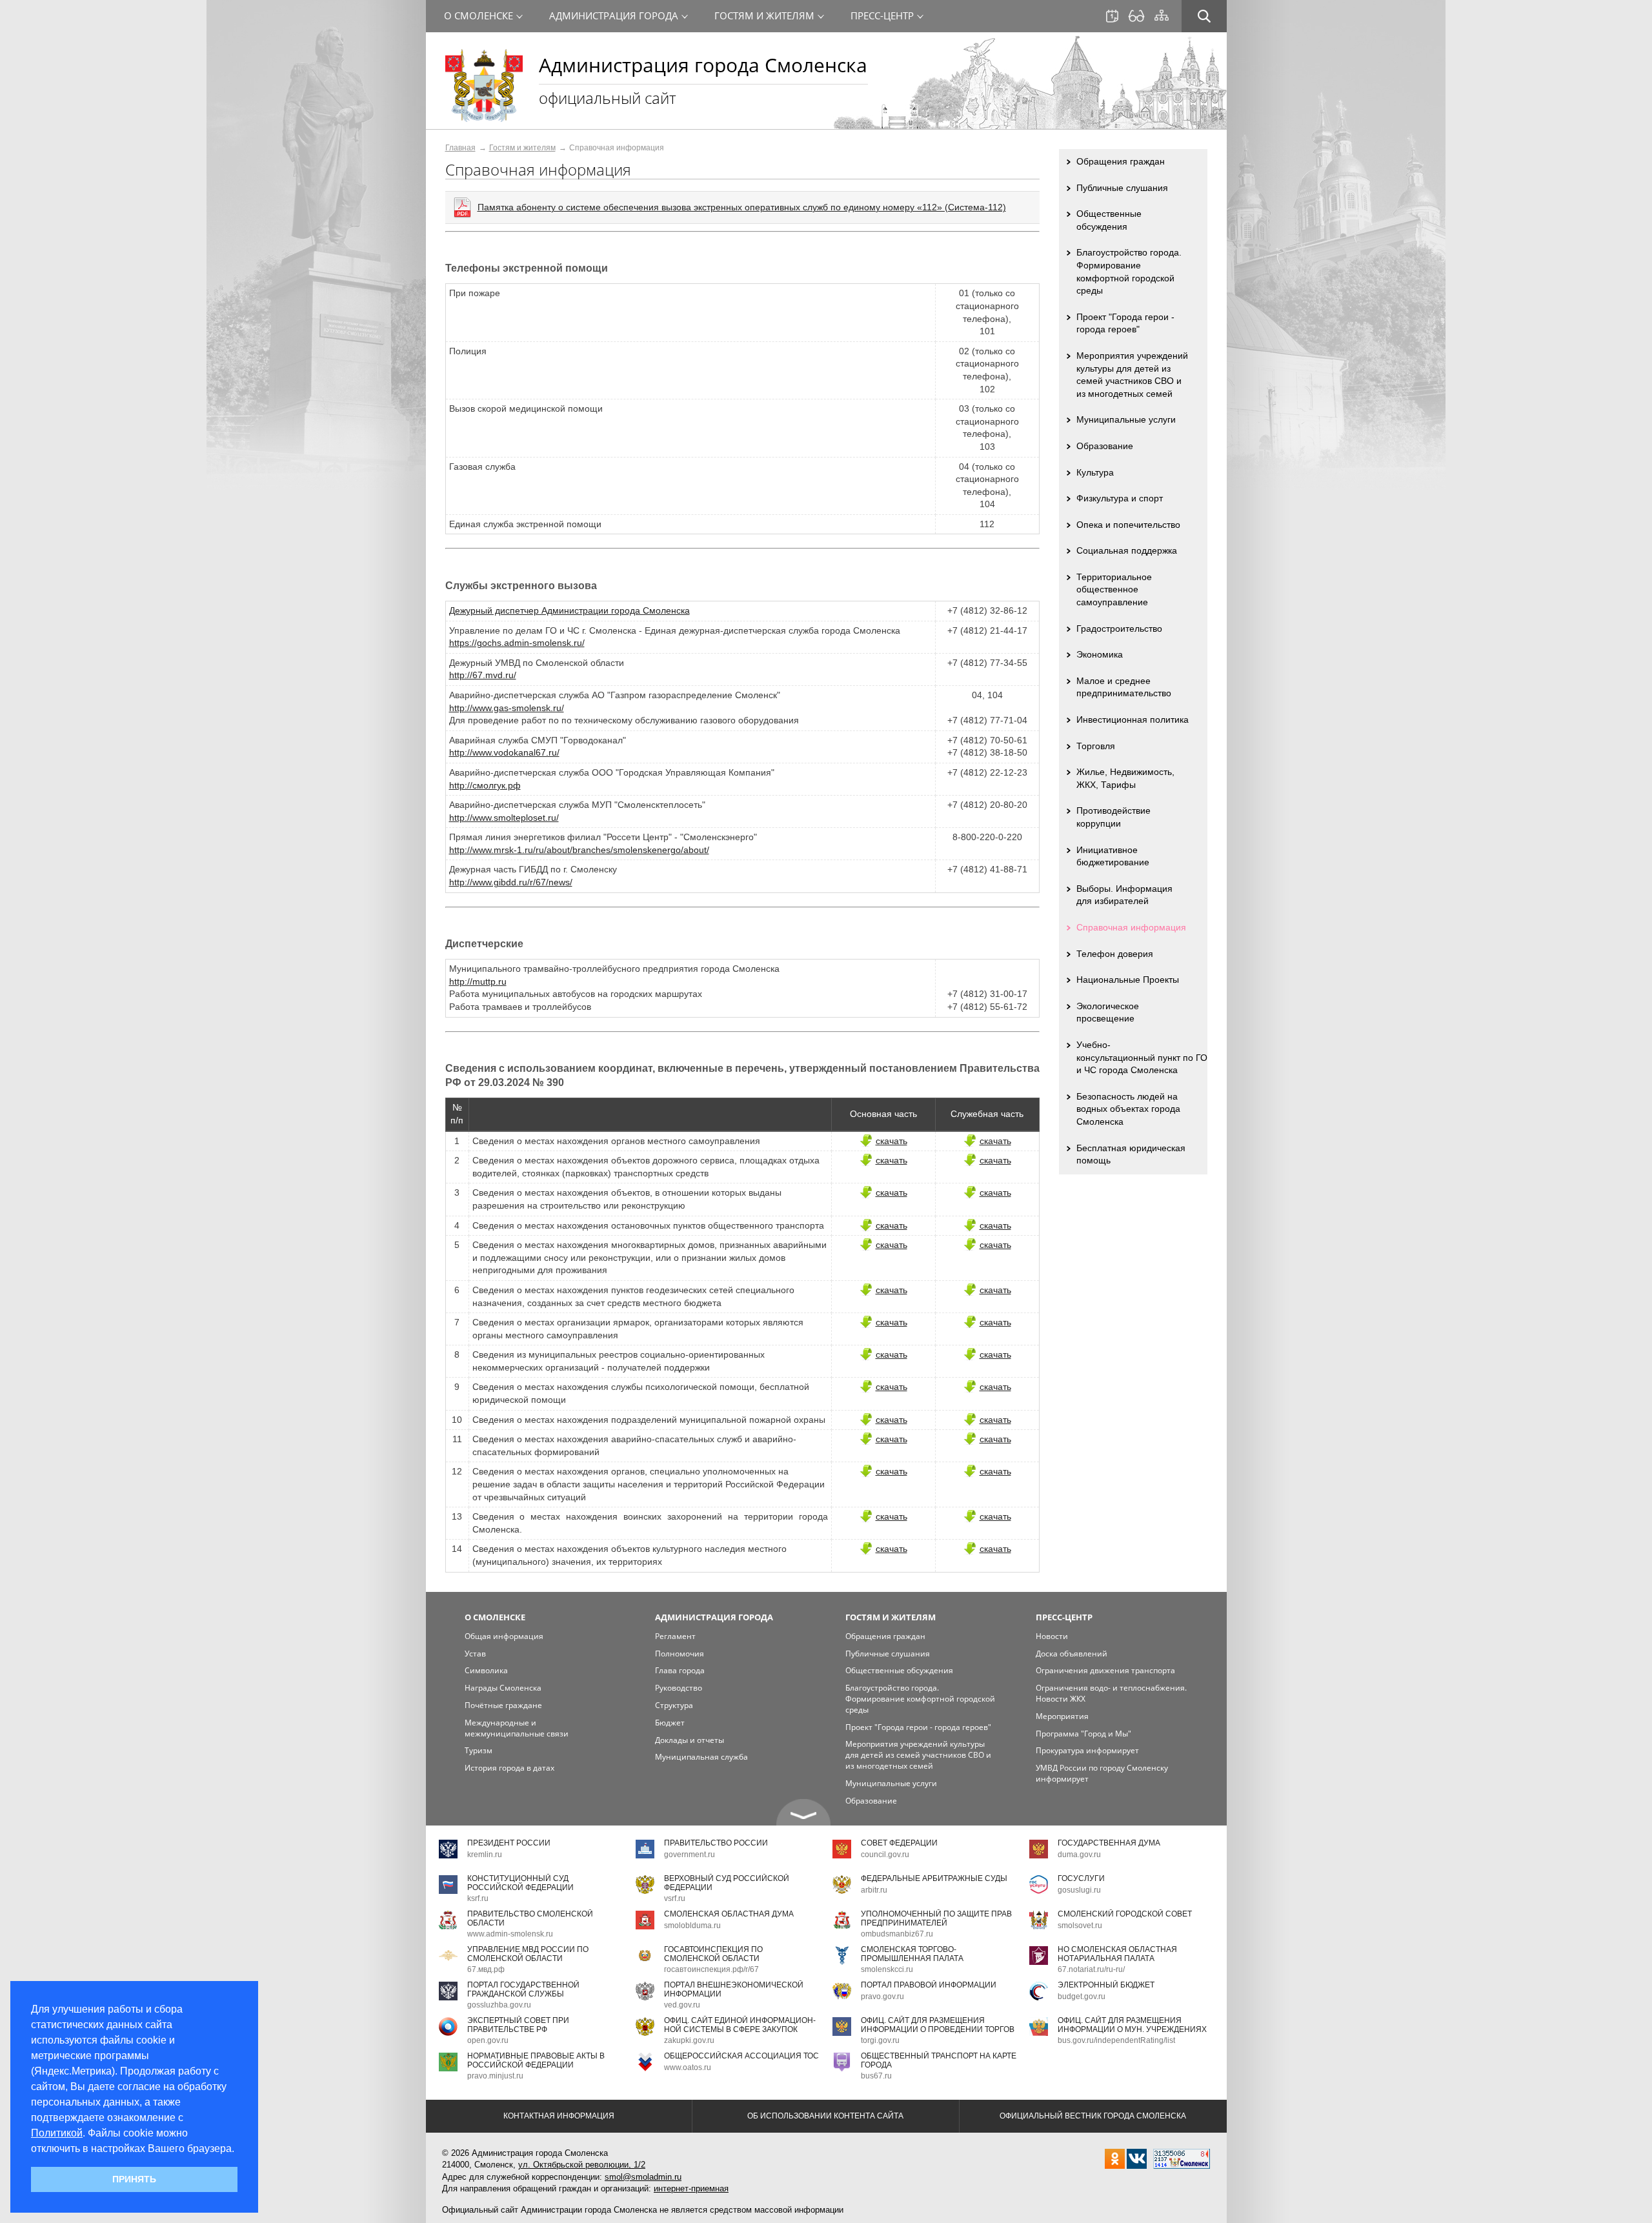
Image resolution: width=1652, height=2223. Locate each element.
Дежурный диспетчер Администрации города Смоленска (569, 610)
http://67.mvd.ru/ (483, 675)
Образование (1105, 446)
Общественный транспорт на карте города (939, 2060)
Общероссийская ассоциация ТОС (741, 2056)
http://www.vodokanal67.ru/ (504, 752)
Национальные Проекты (1128, 980)
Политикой (57, 2133)
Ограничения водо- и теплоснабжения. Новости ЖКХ (1111, 1693)
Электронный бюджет (1106, 1985)
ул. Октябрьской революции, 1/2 (582, 2165)
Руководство (679, 1688)
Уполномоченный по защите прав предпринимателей (936, 1918)
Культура (1095, 472)
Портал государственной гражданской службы (523, 1989)
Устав (475, 1654)
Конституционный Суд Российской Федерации (520, 1883)
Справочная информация (1131, 927)
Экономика (1100, 654)
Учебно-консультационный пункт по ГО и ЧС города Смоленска (1142, 1057)
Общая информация (504, 1636)
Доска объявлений (1072, 1654)
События (1112, 16)
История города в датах (509, 1768)
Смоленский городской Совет (1125, 1914)
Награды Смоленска (503, 1688)
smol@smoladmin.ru (643, 2177)
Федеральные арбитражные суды (934, 1878)
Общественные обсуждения (1109, 220)
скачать (891, 1141)
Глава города (680, 1670)
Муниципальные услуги (1126, 419)
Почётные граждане (503, 1705)
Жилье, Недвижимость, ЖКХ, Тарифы (1125, 778)
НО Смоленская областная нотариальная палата (1117, 1954)
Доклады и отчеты (690, 1740)
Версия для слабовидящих (1136, 16)
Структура (674, 1705)
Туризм (478, 1750)
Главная (460, 148)
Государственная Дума (1109, 1843)
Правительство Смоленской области (530, 1918)
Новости (1052, 1636)
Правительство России (716, 1843)
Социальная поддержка (1127, 550)
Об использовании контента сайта (825, 2116)
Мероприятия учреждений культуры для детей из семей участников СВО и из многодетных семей (1132, 375)
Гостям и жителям (522, 148)
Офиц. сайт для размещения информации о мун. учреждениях (1132, 2025)
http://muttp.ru (478, 981)
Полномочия (680, 1654)
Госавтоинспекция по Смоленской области (713, 1954)
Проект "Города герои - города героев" (1125, 323)
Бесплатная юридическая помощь (1131, 1154)
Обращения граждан (1121, 161)
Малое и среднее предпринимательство (1124, 687)
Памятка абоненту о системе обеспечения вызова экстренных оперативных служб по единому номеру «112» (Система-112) (742, 207)
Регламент (675, 1636)
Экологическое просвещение (1108, 1012)
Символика (486, 1670)
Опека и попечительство (1128, 525)
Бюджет (670, 1723)
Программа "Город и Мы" (1083, 1734)
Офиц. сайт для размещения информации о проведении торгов (938, 2025)
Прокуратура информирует (1087, 1750)
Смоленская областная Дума (729, 1914)
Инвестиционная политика (1133, 719)
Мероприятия (1062, 1716)
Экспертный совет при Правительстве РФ (518, 2025)
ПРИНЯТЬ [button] (134, 2179)
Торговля (1096, 746)
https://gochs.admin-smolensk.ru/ (517, 643)
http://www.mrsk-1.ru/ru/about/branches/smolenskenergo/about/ (579, 850)
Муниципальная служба (701, 1757)
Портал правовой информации (929, 1985)
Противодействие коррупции (1113, 817)
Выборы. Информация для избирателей (1124, 895)
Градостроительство (1119, 629)
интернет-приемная (691, 2188)
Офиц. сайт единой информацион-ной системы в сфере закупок (740, 2025)
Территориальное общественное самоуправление (1114, 589)
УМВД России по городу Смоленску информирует (1102, 1773)
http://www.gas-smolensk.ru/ (507, 708)
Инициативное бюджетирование (1113, 856)
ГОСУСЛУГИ (1081, 1878)
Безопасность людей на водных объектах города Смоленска (1128, 1109)
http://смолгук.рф (485, 785)
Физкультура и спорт (1120, 498)
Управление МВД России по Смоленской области (528, 1954)
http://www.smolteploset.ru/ (504, 818)
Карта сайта (1162, 15)
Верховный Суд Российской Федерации (727, 1883)
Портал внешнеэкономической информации (734, 1989)
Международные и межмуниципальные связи (517, 1728)
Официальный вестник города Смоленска (1093, 2116)
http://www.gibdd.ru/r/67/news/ (511, 882)
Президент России (509, 1843)
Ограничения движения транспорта (1105, 1670)
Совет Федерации (899, 1843)
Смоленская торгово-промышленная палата (912, 1954)
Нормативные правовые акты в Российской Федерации (536, 2060)
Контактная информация (559, 2116)
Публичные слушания (1122, 188)
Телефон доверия (1115, 954)
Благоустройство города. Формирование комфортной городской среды (1129, 271)
